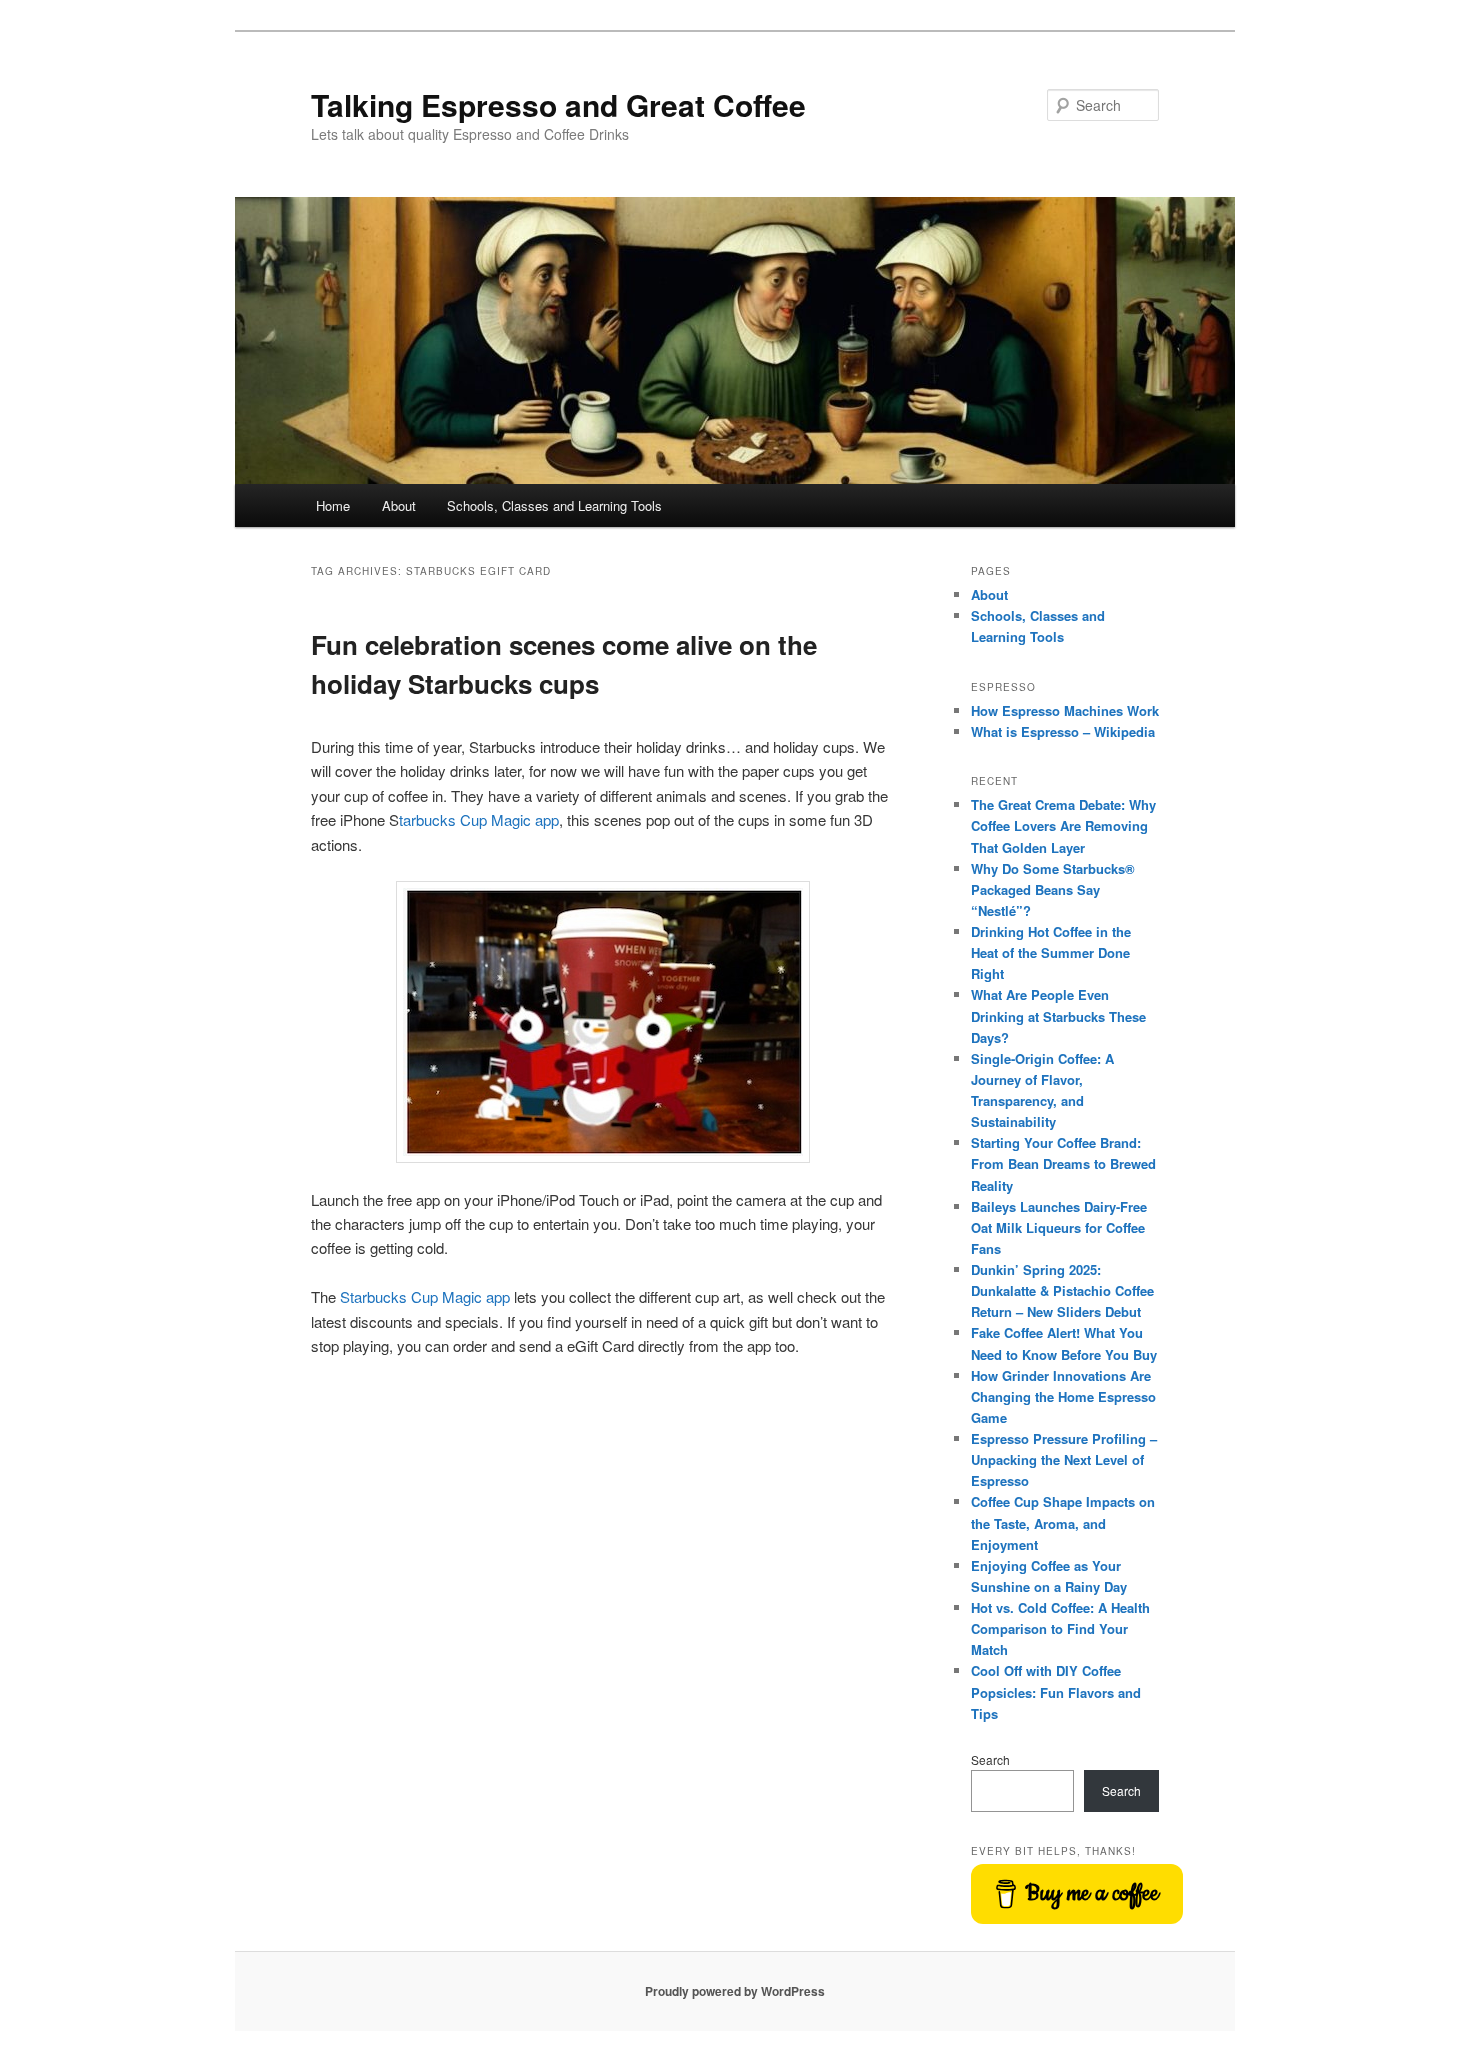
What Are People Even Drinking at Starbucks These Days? (1058, 1015)
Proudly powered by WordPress (735, 1991)
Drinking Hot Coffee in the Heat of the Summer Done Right (1051, 952)
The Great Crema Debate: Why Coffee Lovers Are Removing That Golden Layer (1063, 825)
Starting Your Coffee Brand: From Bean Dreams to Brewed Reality (1063, 1163)
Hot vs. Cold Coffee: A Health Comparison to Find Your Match (1060, 1628)
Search (990, 1759)
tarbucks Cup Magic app (479, 819)
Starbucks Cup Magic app (425, 1296)
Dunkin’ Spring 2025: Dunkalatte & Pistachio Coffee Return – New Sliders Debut (1062, 1290)
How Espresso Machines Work (1065, 710)
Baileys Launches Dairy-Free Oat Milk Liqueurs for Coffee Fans (1059, 1227)
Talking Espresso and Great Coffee (558, 104)
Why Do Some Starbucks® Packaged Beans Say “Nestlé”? (1053, 889)
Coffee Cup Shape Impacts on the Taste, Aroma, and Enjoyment (1063, 1522)
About (399, 505)
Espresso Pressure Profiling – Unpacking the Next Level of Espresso (1064, 1459)
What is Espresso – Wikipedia (1063, 731)
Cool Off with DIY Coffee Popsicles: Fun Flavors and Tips (1056, 1691)
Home (333, 505)
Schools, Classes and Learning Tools (554, 505)
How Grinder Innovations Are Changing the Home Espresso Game (1063, 1396)
